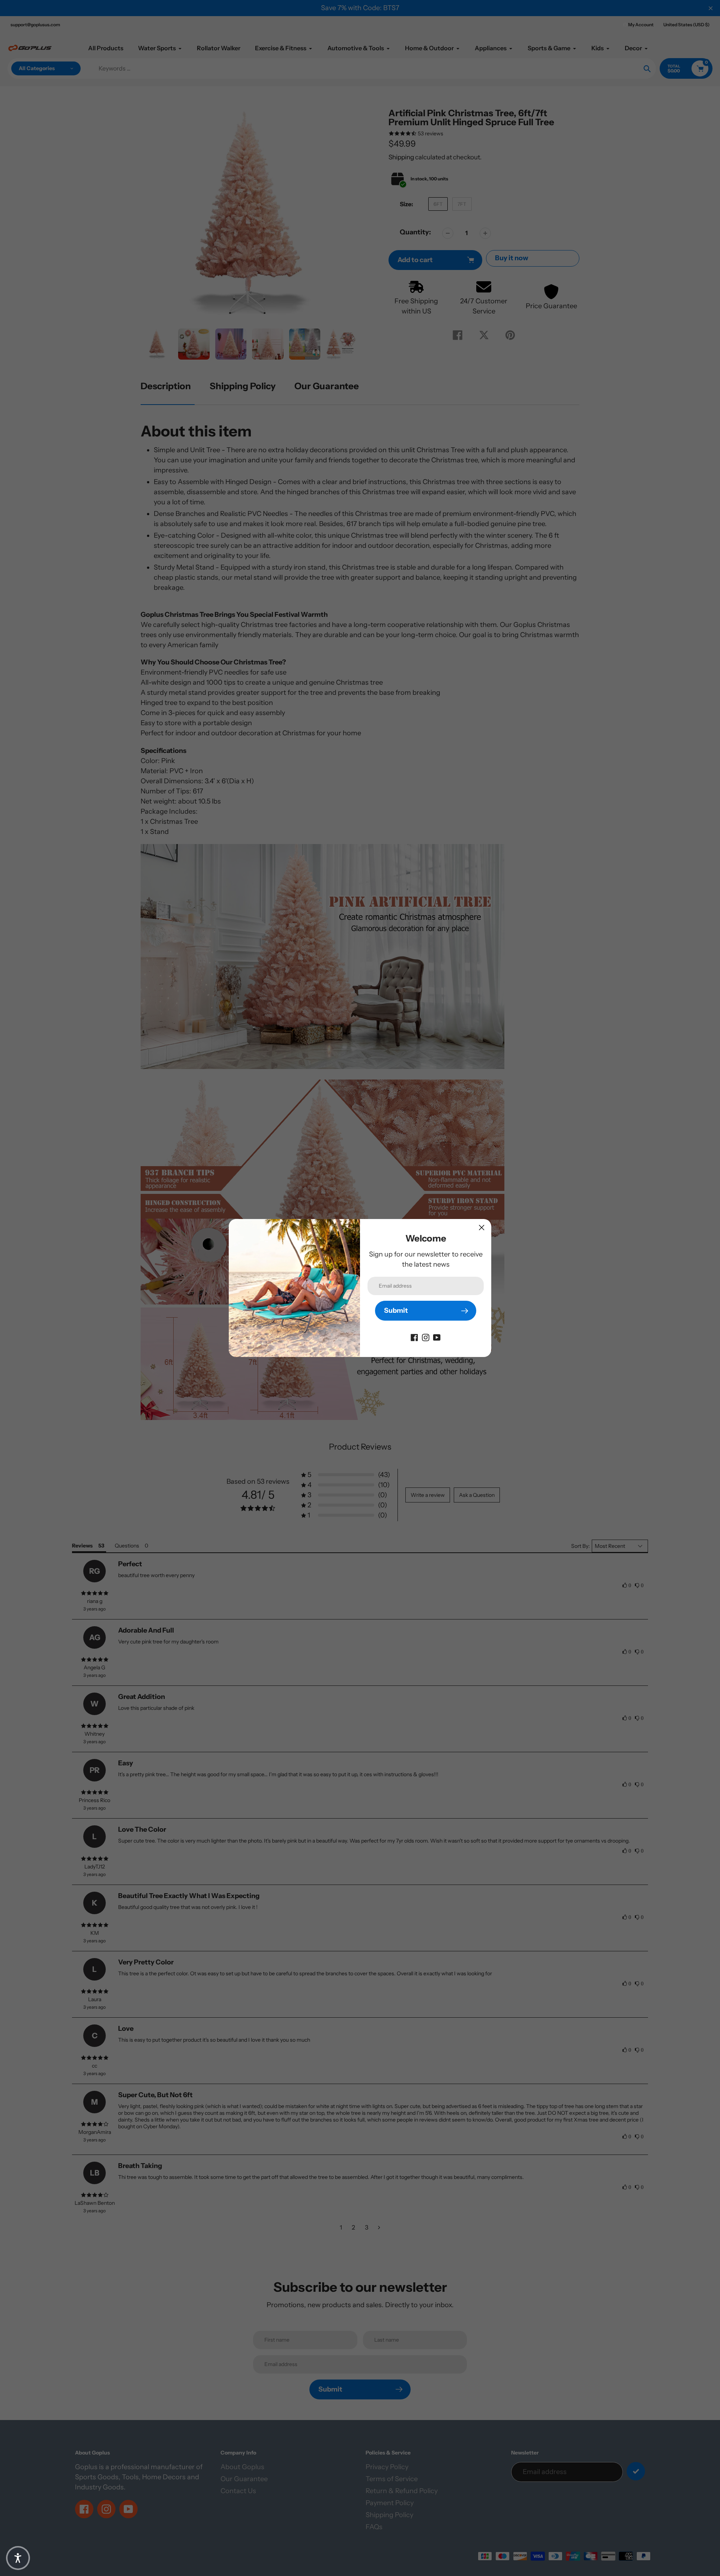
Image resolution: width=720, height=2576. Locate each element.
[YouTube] (437, 1337)
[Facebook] (414, 1337)
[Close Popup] (482, 1227)
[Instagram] (426, 1337)
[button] (18, 2558)
